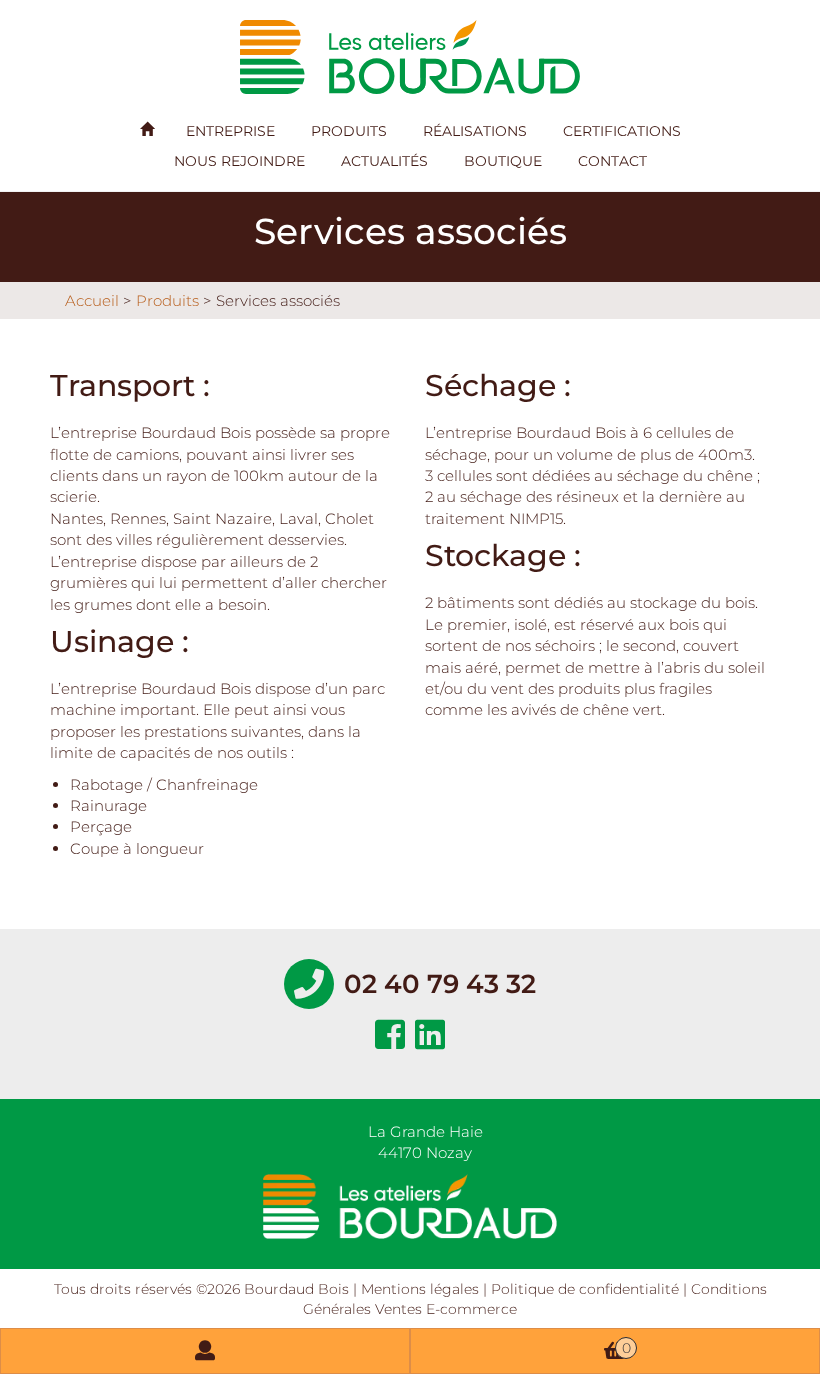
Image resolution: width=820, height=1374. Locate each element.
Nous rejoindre (239, 161)
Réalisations (475, 131)
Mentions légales (420, 1289)
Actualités (384, 161)
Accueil (92, 300)
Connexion (205, 1351)
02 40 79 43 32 (440, 984)
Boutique (503, 161)
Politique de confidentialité (585, 1289)
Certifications (622, 131)
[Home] (147, 129)
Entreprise (230, 131)
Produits (349, 131)
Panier (626, 1348)
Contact (612, 161)
